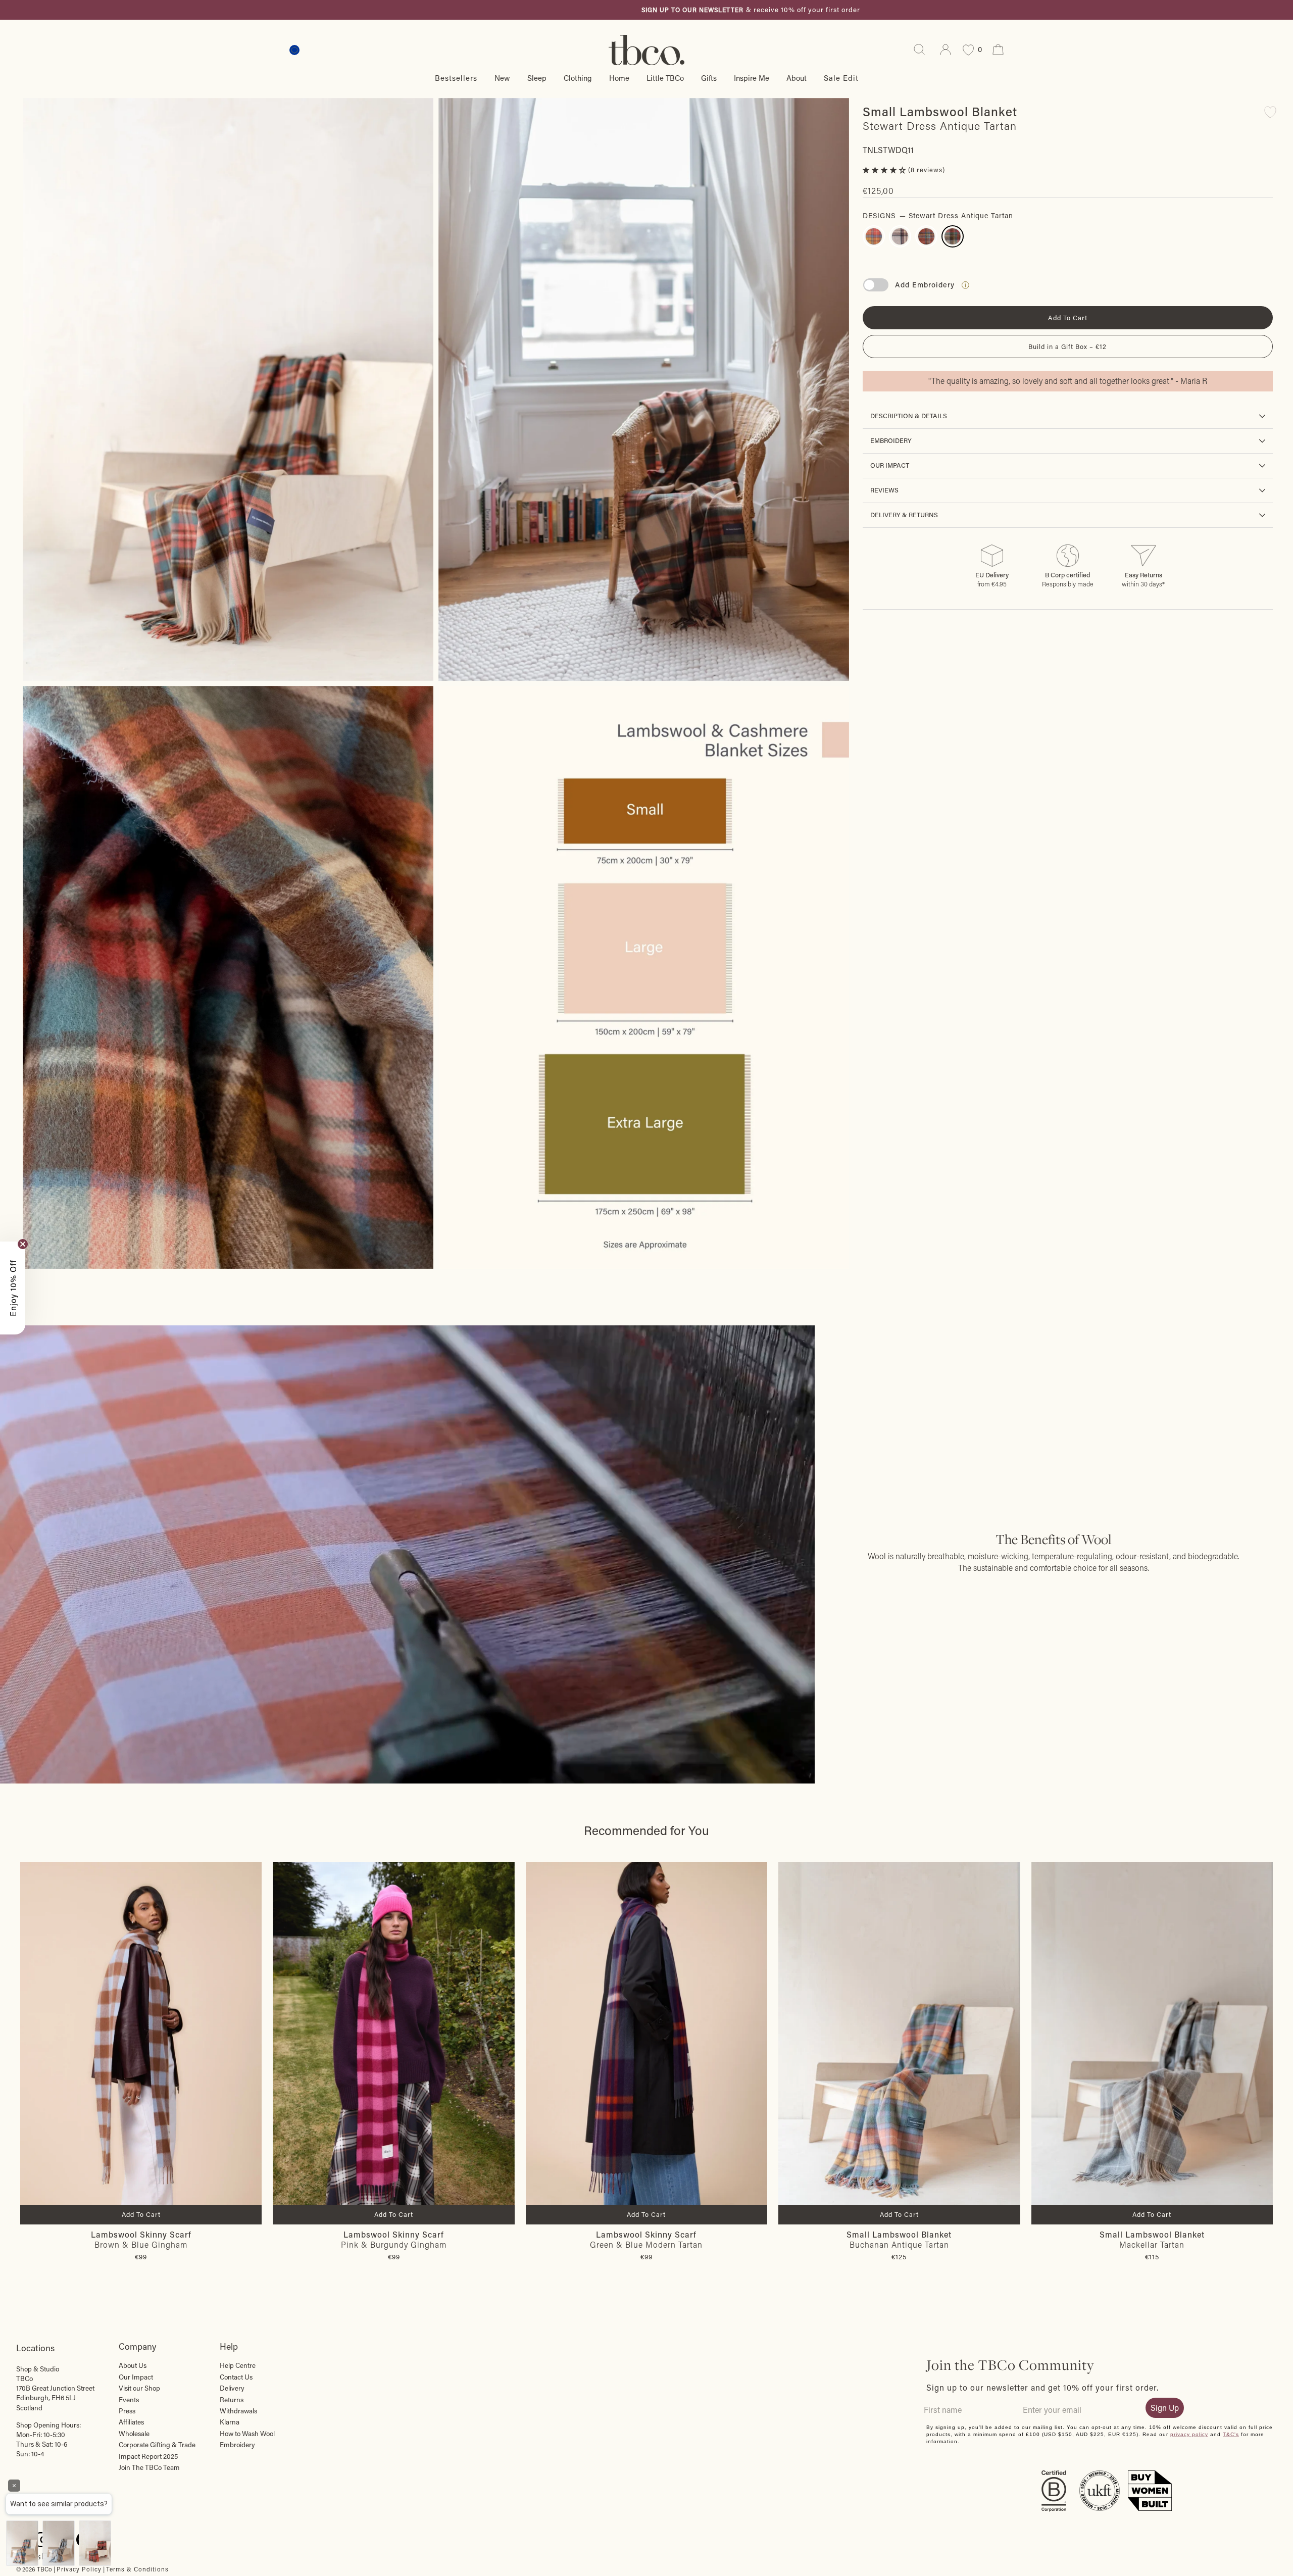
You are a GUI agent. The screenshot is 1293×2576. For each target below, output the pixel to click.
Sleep (537, 78)
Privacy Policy (79, 2569)
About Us (133, 2365)
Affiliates (131, 2422)
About (797, 78)
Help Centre (238, 2365)
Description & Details (909, 416)
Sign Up (1165, 2408)
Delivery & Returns (904, 515)
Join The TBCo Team (149, 2467)
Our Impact (890, 465)
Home (619, 78)
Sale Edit (841, 78)
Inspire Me (752, 78)
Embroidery (891, 440)
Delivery (232, 2388)
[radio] (874, 236)
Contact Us (236, 2377)
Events (129, 2400)
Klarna (230, 2422)
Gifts (709, 78)
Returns (232, 2400)
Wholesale (134, 2434)
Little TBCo (665, 78)
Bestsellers (456, 78)
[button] (885, 170)
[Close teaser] (23, 1244)
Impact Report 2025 (148, 2456)
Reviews (884, 490)
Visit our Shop (139, 2388)
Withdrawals (238, 2411)
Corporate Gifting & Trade (157, 2445)
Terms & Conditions (137, 2569)
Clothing (578, 78)
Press (127, 2411)
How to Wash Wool (247, 2434)
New (502, 78)
